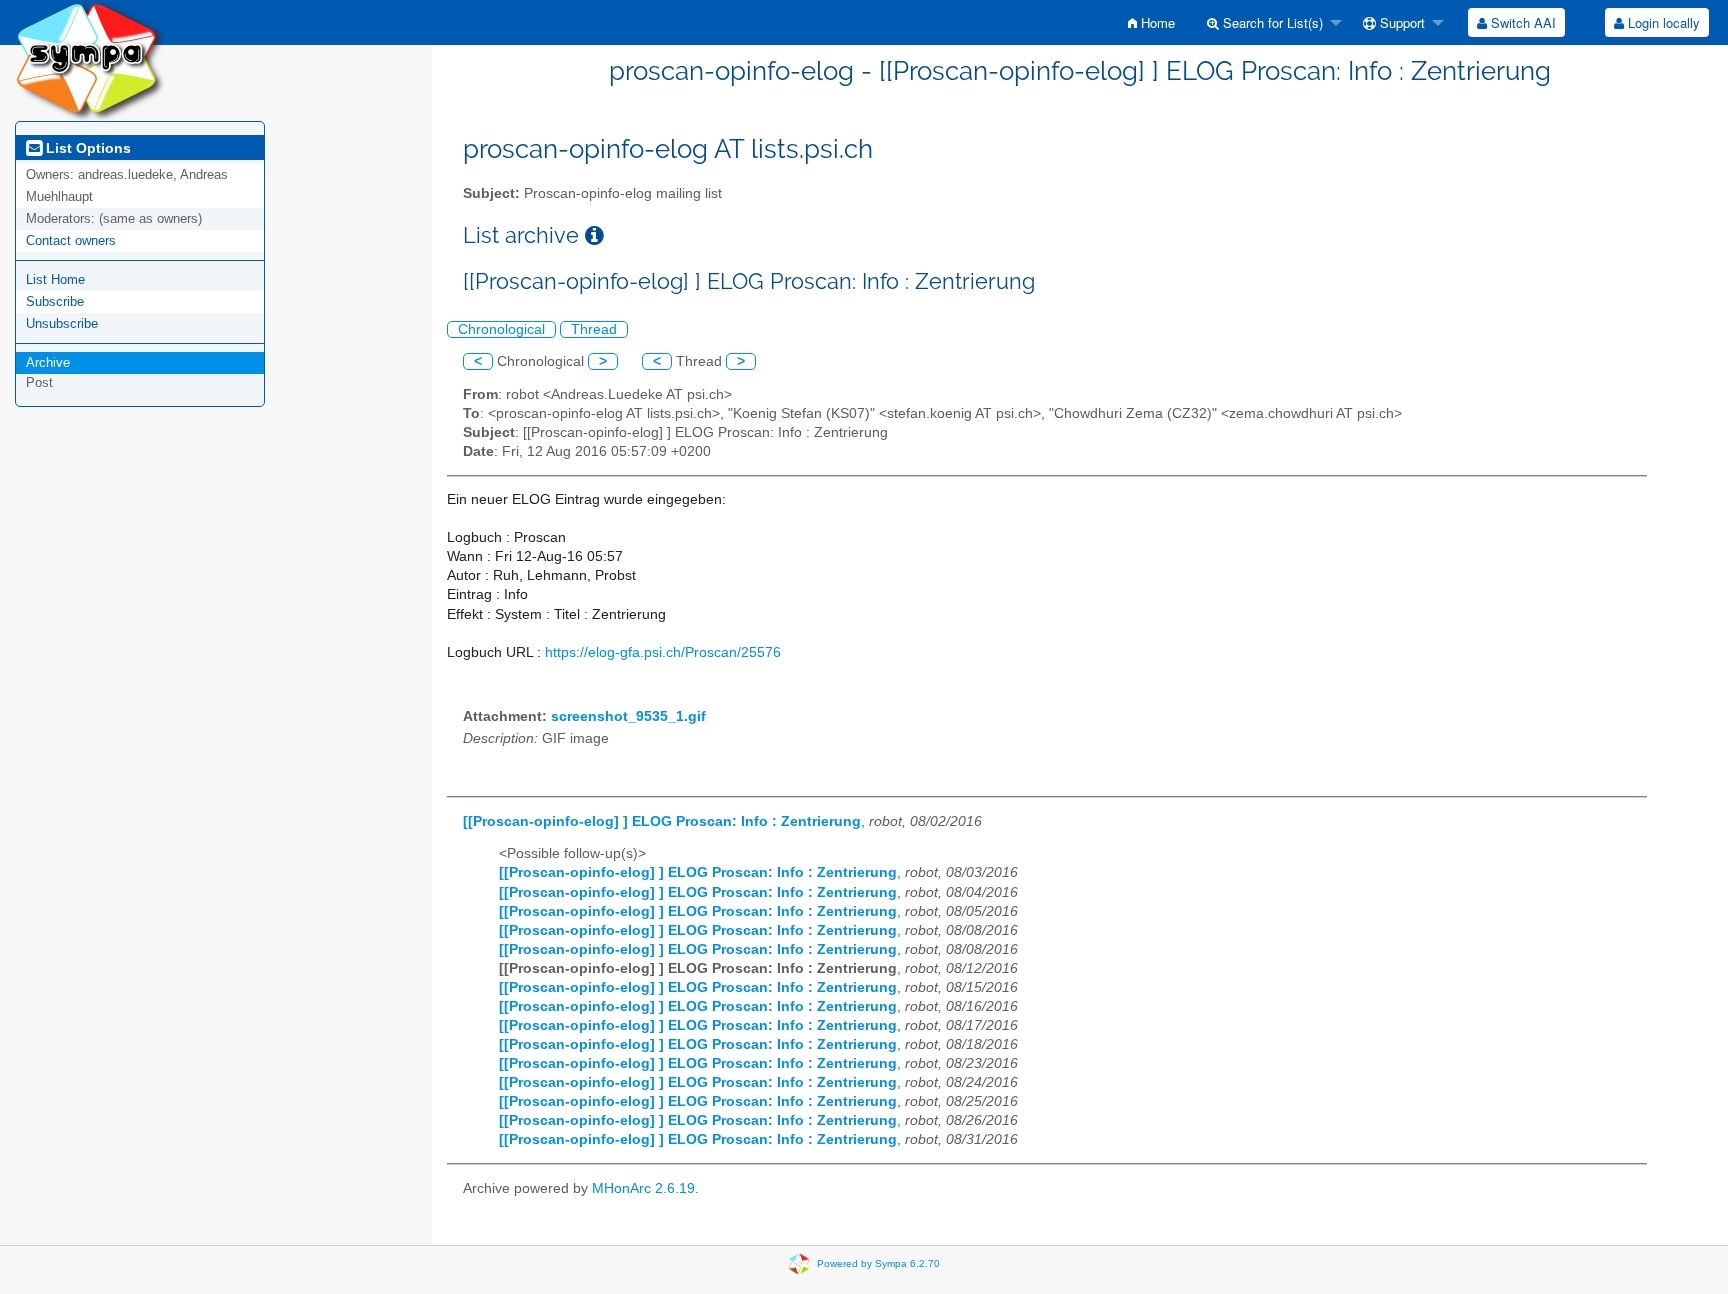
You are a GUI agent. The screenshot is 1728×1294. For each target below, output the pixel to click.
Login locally (1662, 22)
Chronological (501, 329)
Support (1400, 22)
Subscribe (55, 301)
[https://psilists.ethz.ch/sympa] (90, 59)
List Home (55, 279)
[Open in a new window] (594, 235)
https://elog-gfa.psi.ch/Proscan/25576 (663, 652)
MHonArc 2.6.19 (643, 1188)
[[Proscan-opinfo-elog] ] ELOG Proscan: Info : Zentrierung (662, 821)
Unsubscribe (62, 323)
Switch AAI (1521, 22)
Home (1156, 22)
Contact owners (71, 240)
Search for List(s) (1271, 22)
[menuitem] (1151, 22)
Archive (48, 362)
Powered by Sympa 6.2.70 (878, 1263)
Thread (594, 329)
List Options (86, 148)
